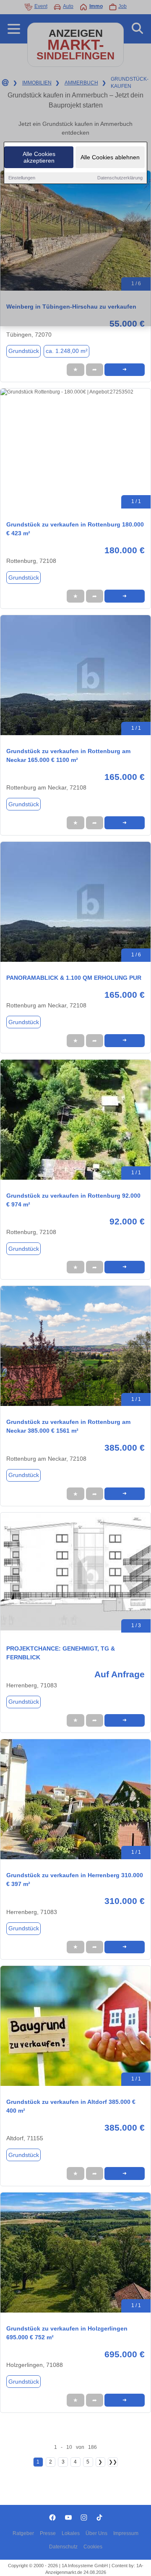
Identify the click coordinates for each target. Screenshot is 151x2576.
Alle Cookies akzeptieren (39, 157)
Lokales (71, 2533)
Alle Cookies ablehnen (110, 157)
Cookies (93, 2547)
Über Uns (96, 2533)
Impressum (126, 2533)
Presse (48, 2533)
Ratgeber (23, 2533)
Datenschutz (63, 2547)
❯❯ (113, 2462)
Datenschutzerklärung (120, 178)
